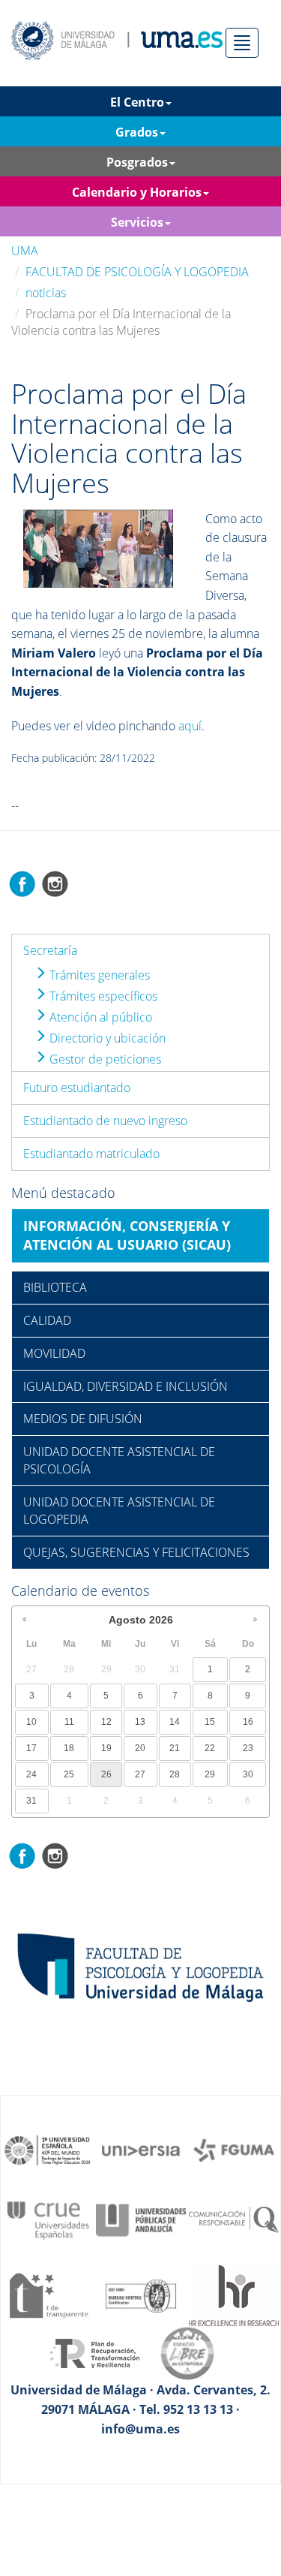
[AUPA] (141, 2219)
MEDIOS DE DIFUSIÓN (83, 1419)
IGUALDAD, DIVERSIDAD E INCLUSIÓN (126, 1386)
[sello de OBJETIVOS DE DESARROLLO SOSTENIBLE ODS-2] (48, 2149)
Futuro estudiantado (77, 1088)
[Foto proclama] (98, 547)
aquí (190, 726)
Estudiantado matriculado (91, 1154)
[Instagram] (55, 883)
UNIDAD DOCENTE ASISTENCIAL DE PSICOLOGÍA (119, 1460)
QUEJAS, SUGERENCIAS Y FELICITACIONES (136, 1552)
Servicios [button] (137, 222)
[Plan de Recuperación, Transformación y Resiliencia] (94, 2352)
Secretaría (50, 950)
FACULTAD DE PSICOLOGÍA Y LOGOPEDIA (137, 272)
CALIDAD (47, 1320)
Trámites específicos (102, 996)
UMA (25, 251)
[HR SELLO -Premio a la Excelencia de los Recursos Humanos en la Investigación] (234, 2295)
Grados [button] (137, 132)
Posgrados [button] (137, 162)
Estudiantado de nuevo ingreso (105, 1121)
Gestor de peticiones (104, 1059)
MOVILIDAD (54, 1353)
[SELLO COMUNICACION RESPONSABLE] (234, 2219)
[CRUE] (48, 2219)
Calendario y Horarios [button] (137, 192)
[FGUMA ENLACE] (234, 2149)
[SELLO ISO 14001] (141, 2295)
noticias (46, 293)
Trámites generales (98, 975)
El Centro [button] (137, 102)
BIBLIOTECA (55, 1287)
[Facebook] (22, 883)
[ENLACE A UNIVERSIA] (141, 2149)
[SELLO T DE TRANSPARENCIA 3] (48, 2295)
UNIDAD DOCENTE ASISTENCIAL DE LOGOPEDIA (119, 1511)
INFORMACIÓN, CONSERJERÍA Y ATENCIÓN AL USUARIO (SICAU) (127, 1235)
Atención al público (99, 1017)
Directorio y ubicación (106, 1038)
